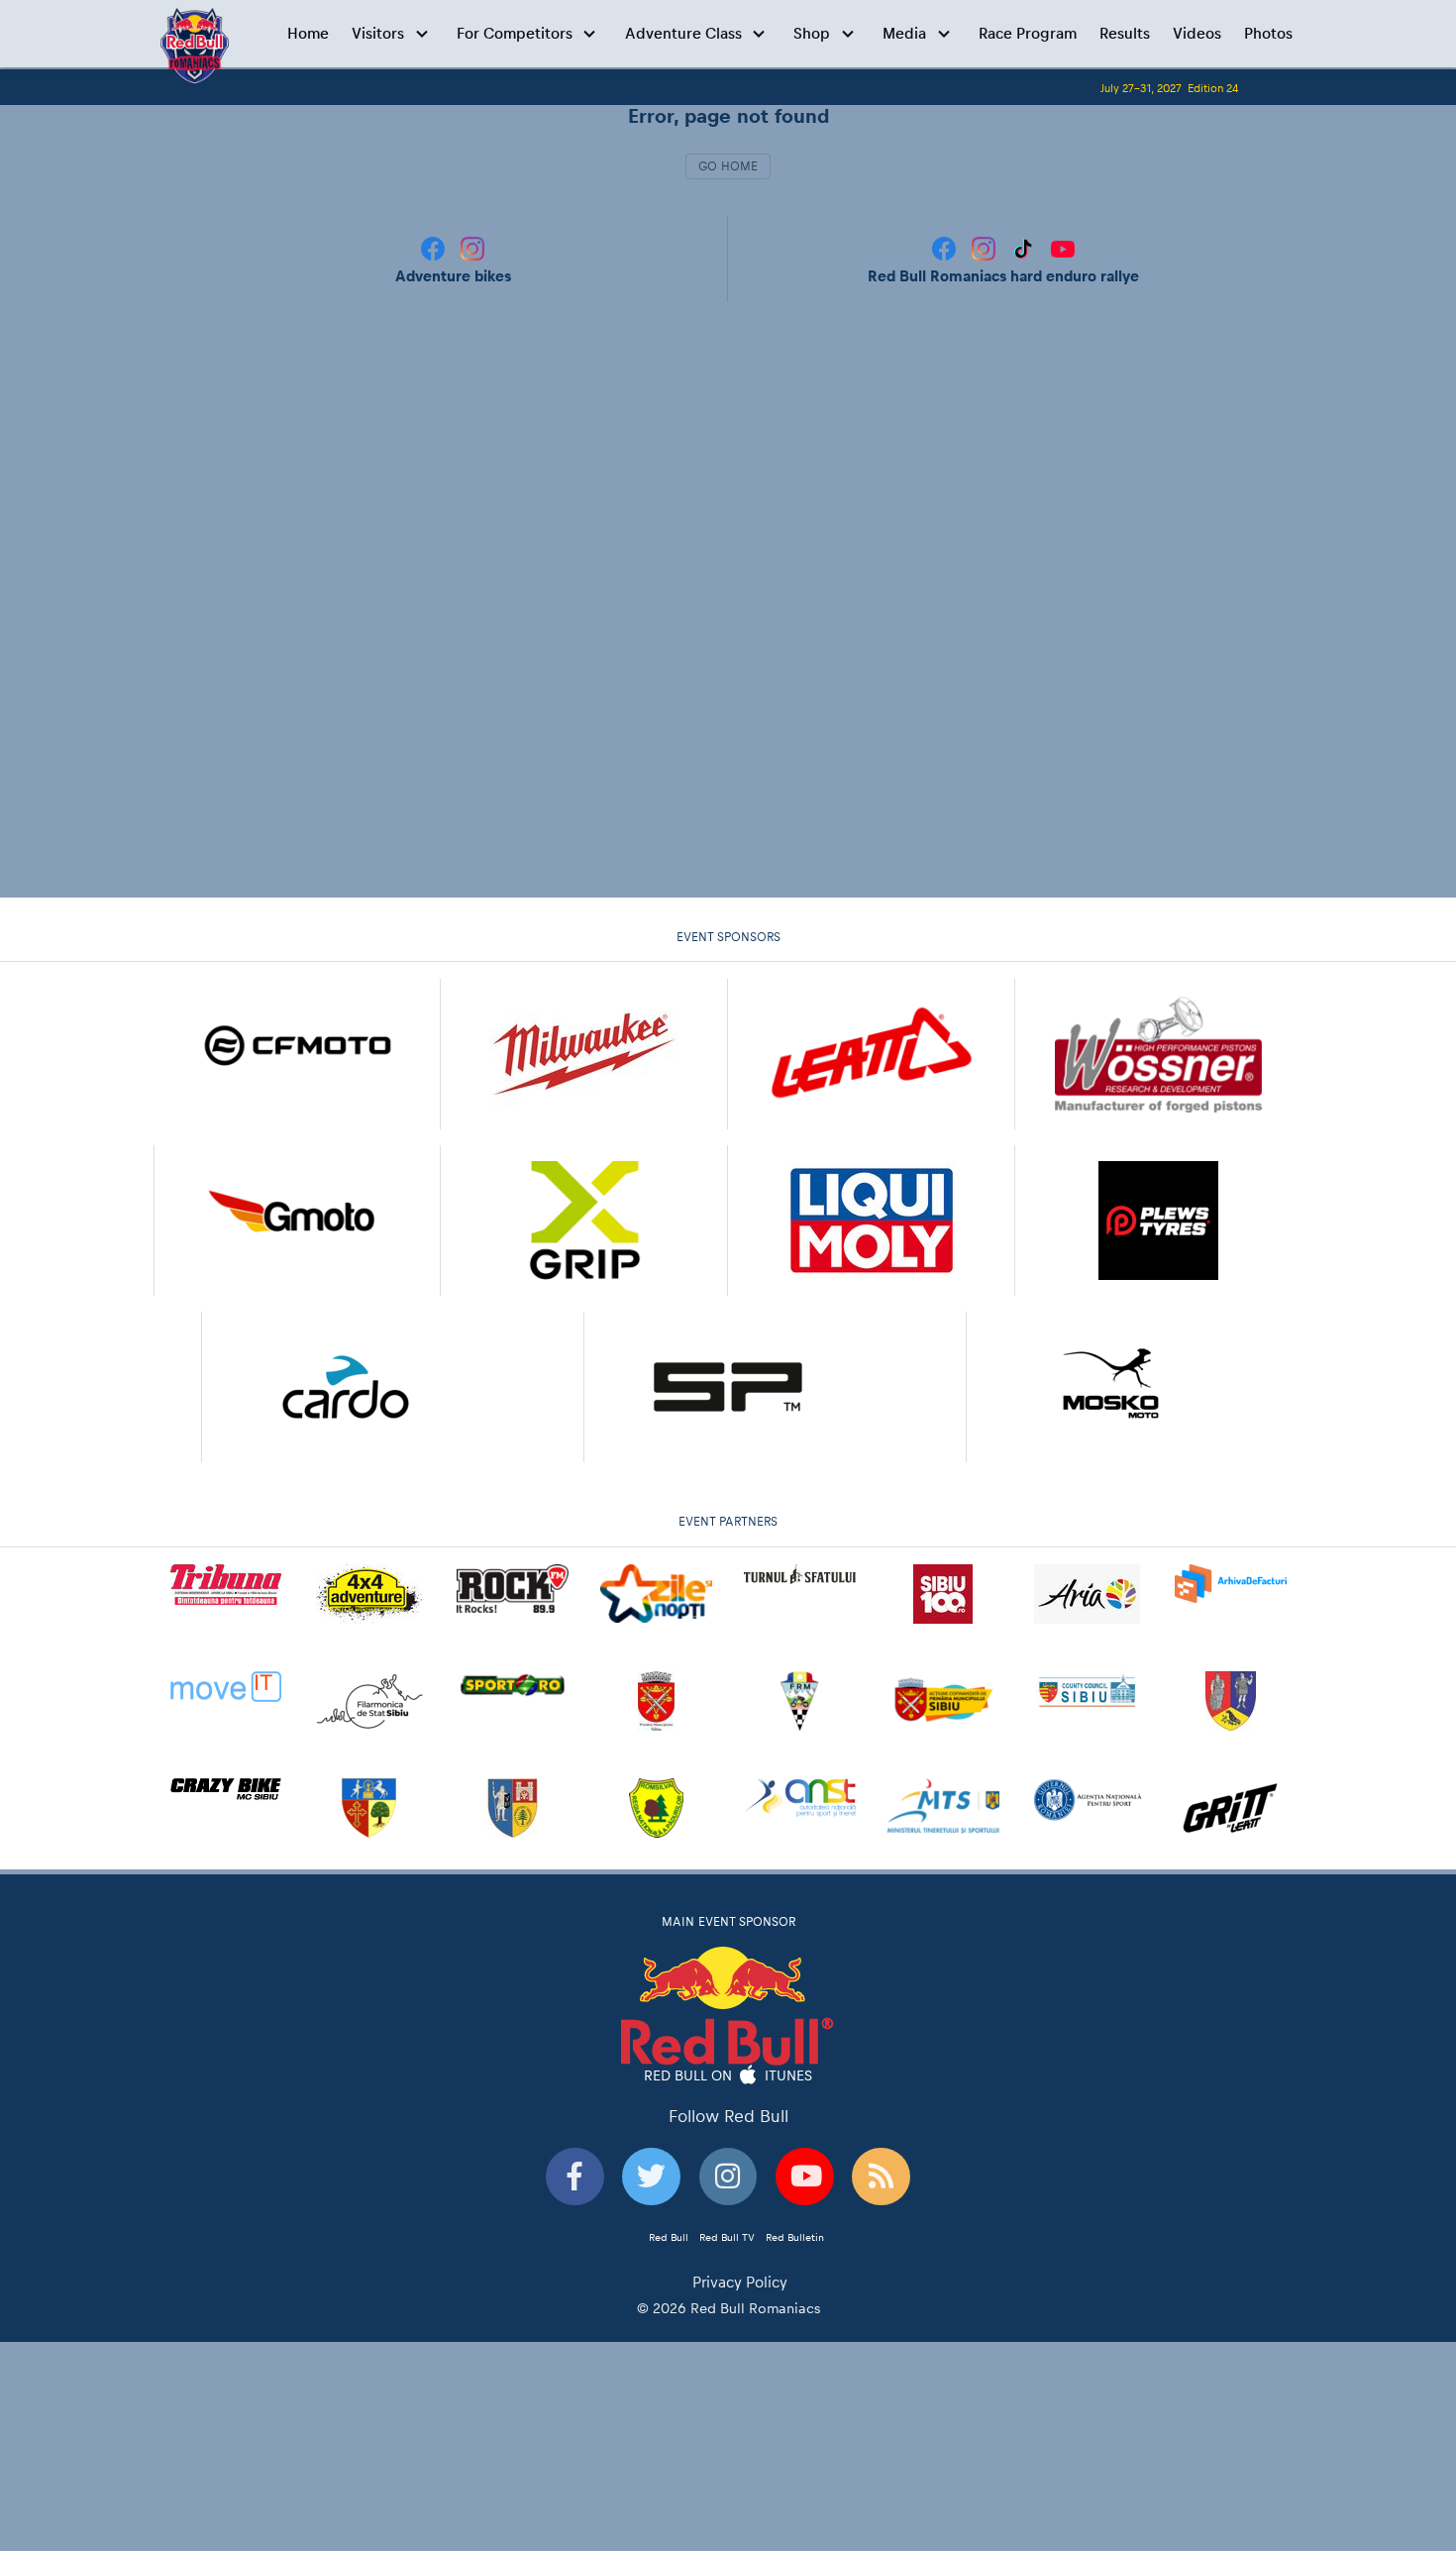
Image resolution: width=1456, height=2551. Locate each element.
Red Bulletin (795, 2237)
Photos (1268, 33)
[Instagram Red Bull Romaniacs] (986, 247)
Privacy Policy (740, 2282)
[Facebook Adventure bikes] (435, 247)
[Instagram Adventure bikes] (472, 247)
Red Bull (669, 2237)
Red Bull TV (727, 2237)
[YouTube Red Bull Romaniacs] (1063, 247)
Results (1125, 33)
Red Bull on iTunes (728, 2074)
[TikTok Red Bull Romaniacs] (1025, 247)
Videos (1197, 33)
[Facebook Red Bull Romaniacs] (946, 247)
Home (308, 33)
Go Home (728, 166)
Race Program (1028, 33)
